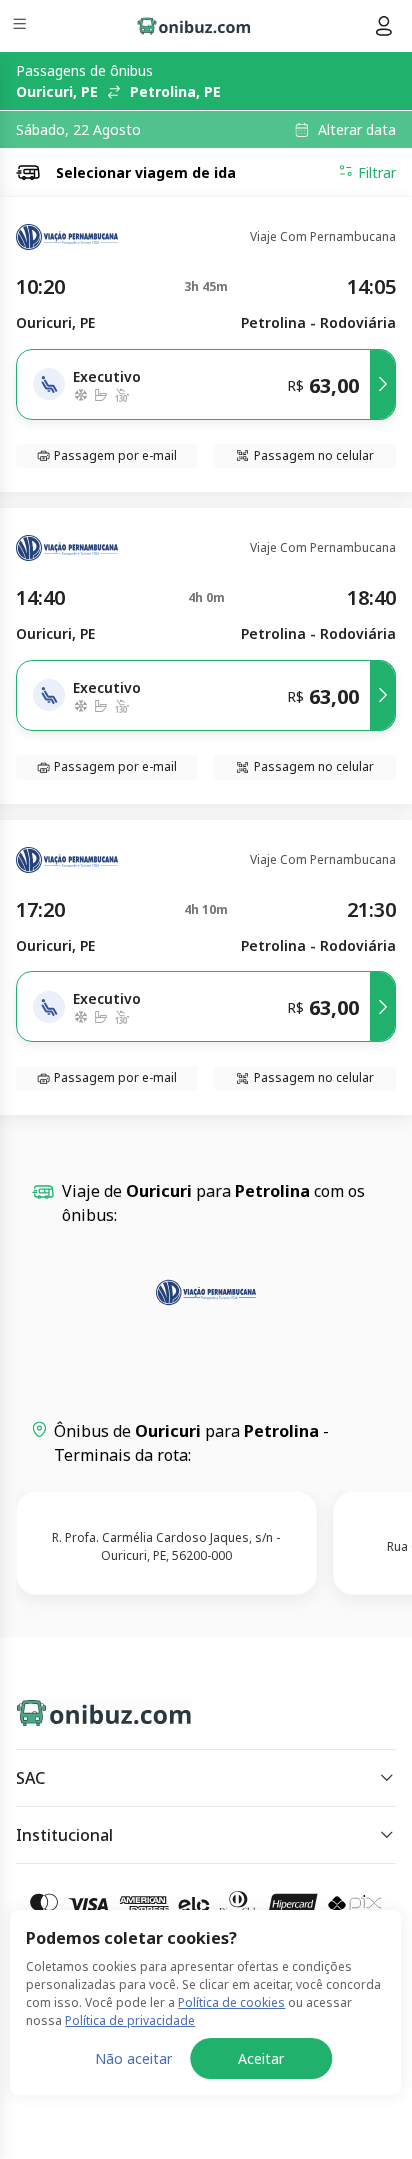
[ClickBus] (86, 1709)
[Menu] (21, 26)
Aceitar (261, 2058)
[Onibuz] (194, 26)
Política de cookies (231, 2002)
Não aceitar (133, 2058)
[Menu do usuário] (384, 26)
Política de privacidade (130, 2020)
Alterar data (357, 130)
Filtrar (377, 172)
